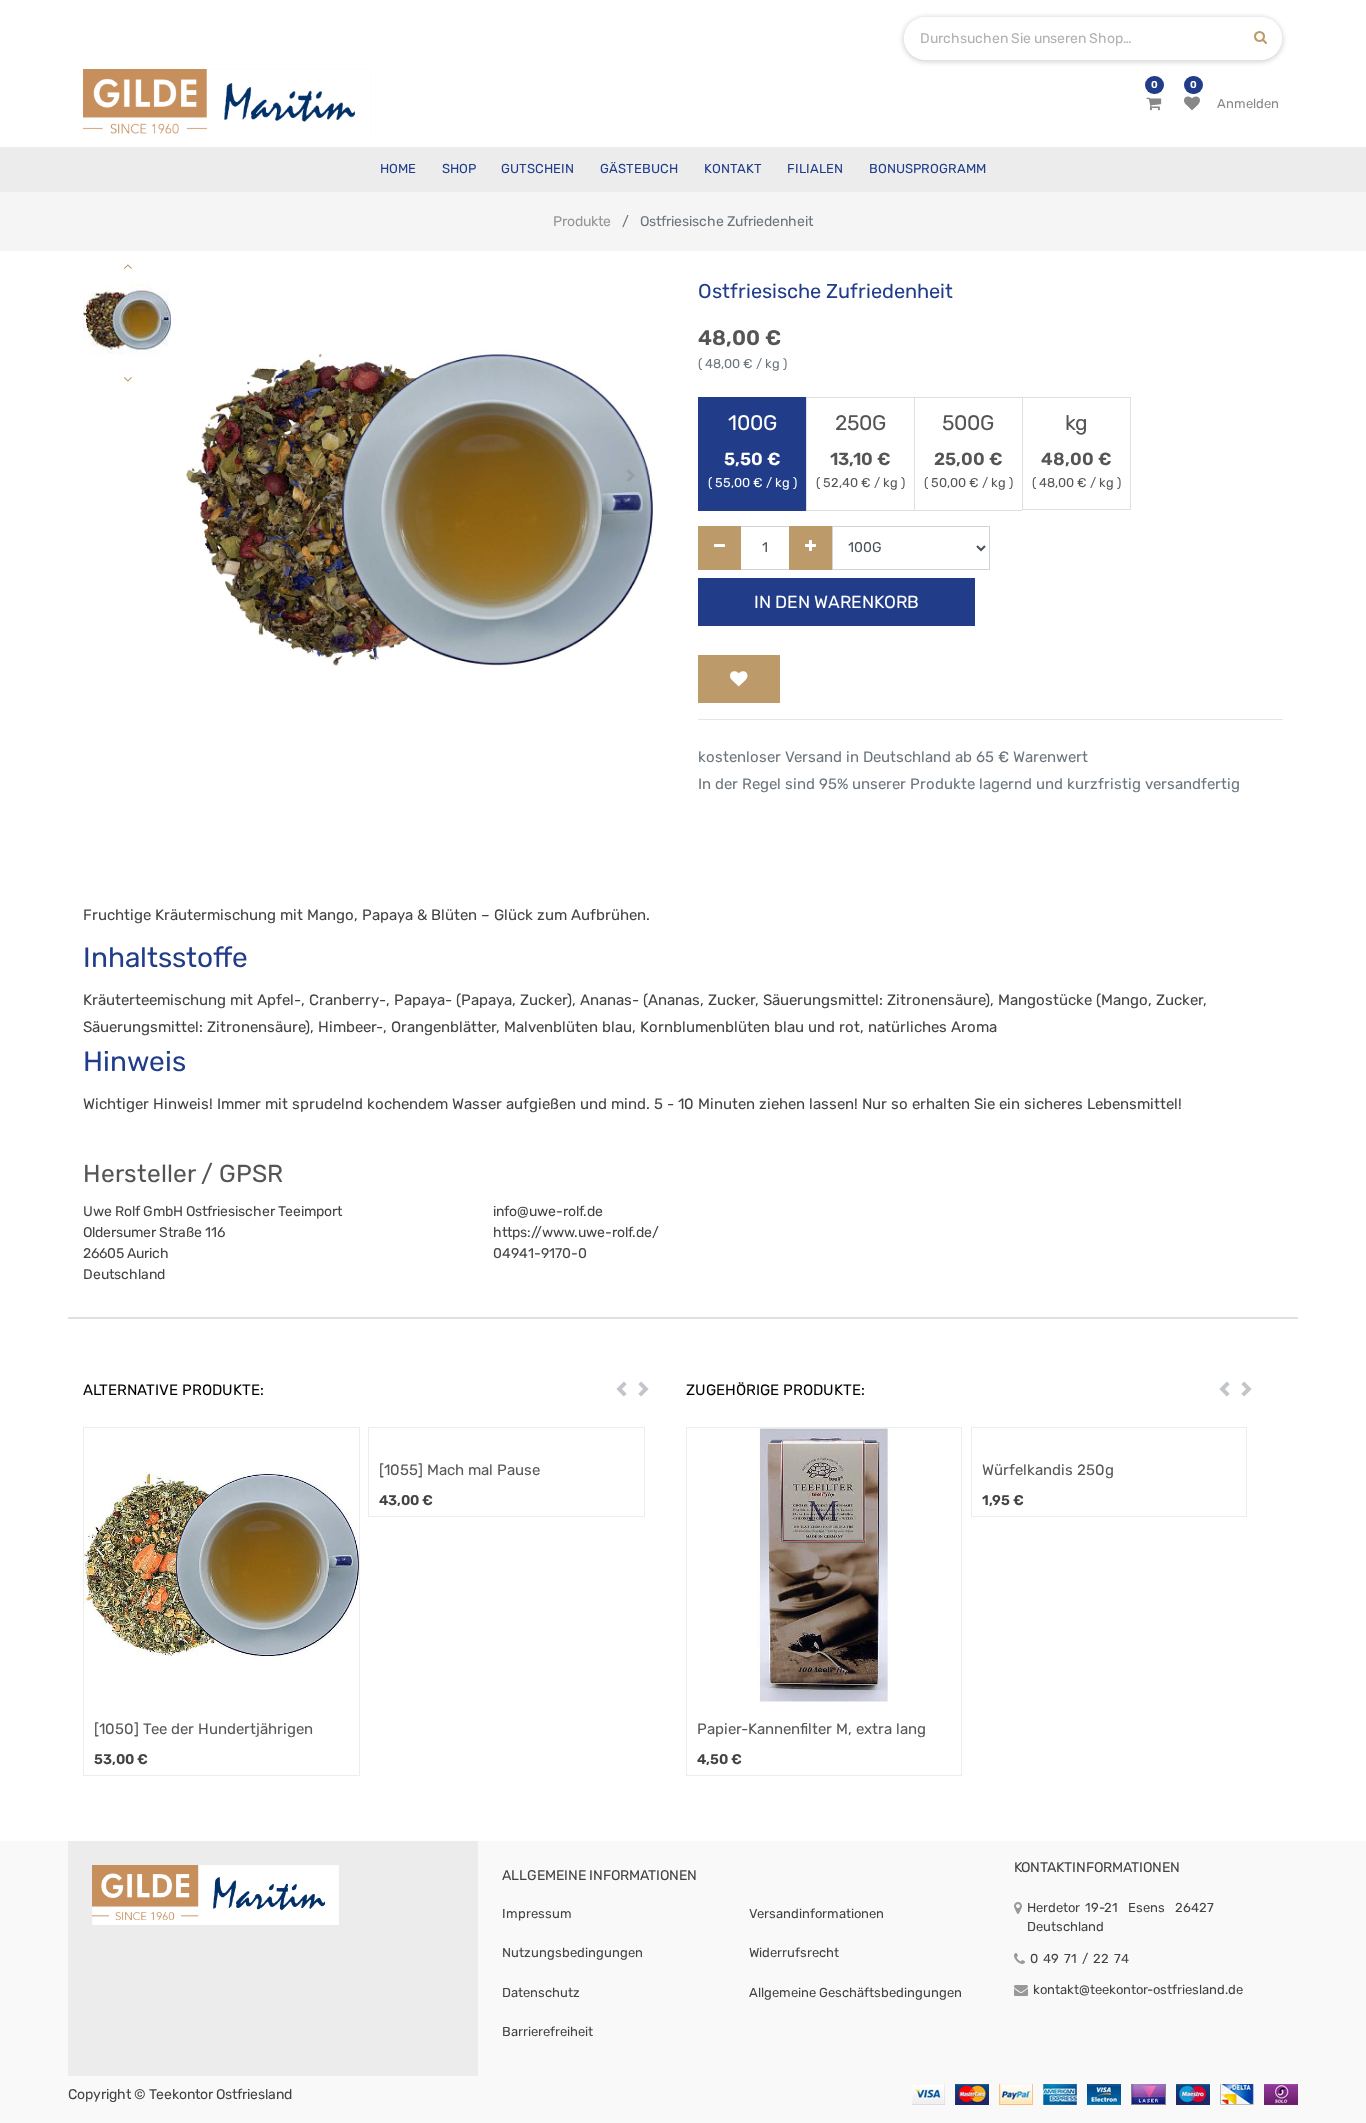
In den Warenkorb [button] (836, 602)
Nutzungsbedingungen (572, 1952)
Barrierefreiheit (547, 2031)
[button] (208, 476)
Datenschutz (541, 1992)
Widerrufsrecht (794, 1952)
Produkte (582, 221)
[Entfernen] (719, 548)
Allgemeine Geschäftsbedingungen (855, 1992)
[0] (1153, 104)
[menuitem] (398, 169)
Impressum (537, 1913)
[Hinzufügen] (810, 548)
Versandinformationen (816, 1913)
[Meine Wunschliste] (1192, 104)
